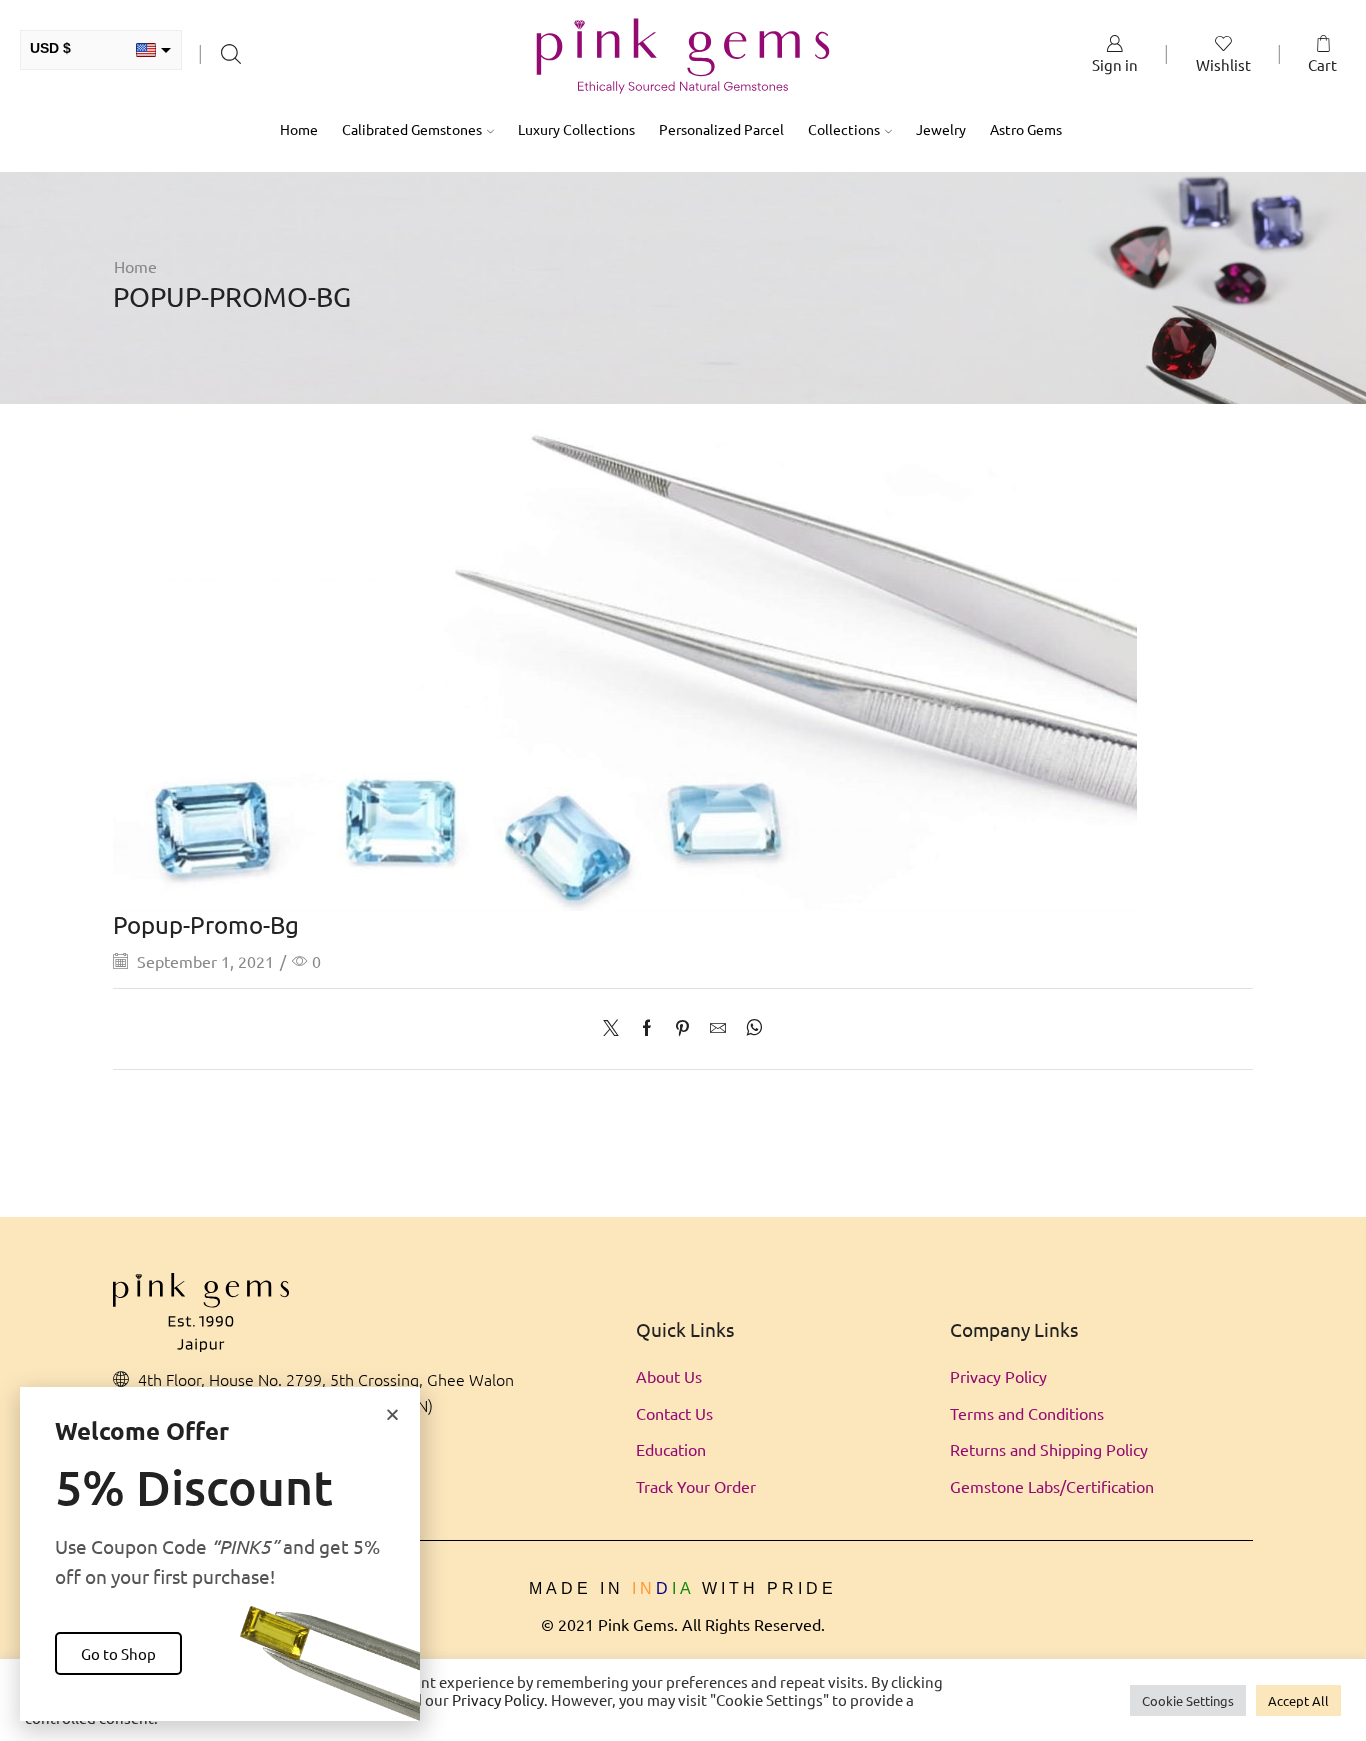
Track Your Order (696, 1486)
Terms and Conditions (1027, 1413)
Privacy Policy (998, 1376)
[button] (392, 1414)
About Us (669, 1376)
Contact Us (674, 1413)
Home (299, 129)
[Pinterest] (682, 1028)
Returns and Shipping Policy (1049, 1449)
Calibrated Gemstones (412, 129)
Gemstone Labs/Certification (1052, 1486)
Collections (844, 129)
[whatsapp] (749, 1028)
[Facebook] (647, 1028)
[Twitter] (616, 1028)
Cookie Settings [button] (1188, 1700)
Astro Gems (1026, 129)
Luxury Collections (576, 129)
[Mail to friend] (718, 1028)
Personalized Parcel (721, 129)
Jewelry (941, 129)
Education (671, 1449)
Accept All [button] (1298, 1700)
